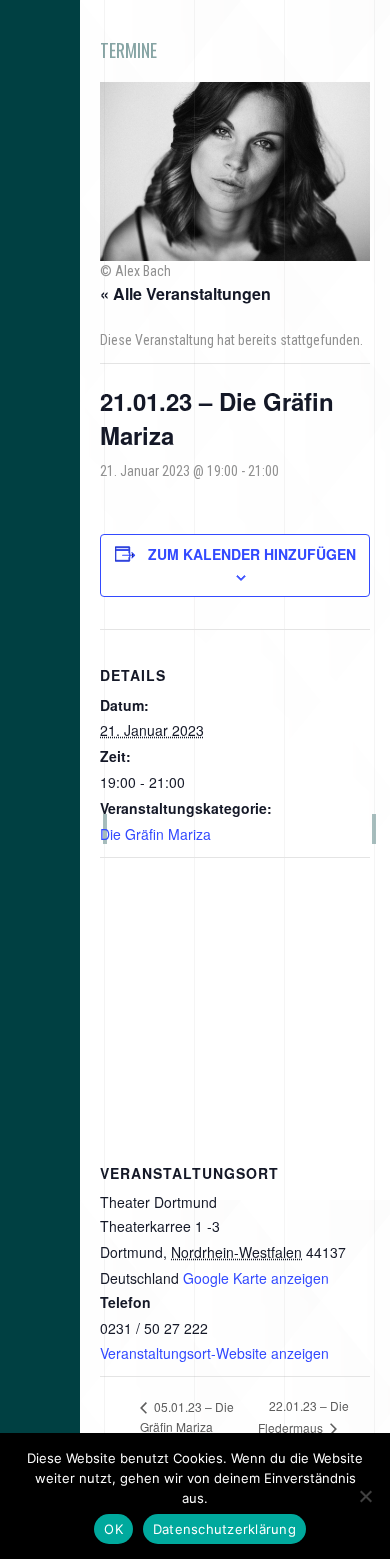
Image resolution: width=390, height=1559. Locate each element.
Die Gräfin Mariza (155, 834)
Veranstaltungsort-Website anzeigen (214, 1353)
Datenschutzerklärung (224, 1529)
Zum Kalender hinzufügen (252, 554)
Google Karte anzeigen (256, 1278)
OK (113, 1529)
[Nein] (365, 1496)
